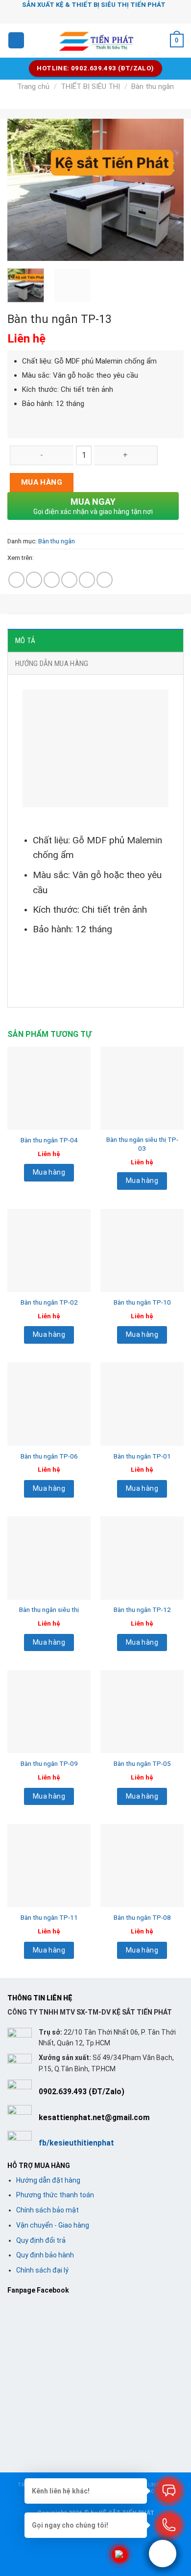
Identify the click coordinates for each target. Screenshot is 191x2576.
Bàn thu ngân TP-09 (49, 1763)
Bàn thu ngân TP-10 (142, 1302)
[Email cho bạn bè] (69, 580)
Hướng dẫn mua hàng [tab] (52, 664)
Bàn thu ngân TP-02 (49, 1302)
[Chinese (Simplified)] (81, 15)
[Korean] (119, 15)
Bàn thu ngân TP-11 (49, 1917)
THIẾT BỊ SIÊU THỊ (90, 86)
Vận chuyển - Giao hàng (53, 2225)
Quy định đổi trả (41, 2240)
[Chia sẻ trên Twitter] (52, 580)
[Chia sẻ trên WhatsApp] (16, 580)
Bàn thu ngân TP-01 (142, 1456)
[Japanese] (106, 15)
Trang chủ (33, 86)
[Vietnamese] (132, 15)
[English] (94, 15)
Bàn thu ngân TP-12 (142, 1610)
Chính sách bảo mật (48, 2210)
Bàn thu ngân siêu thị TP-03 (142, 1144)
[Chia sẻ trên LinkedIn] (105, 580)
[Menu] (16, 40)
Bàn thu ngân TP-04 (49, 1140)
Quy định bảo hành (45, 2255)
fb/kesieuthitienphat (76, 2143)
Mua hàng (42, 482)
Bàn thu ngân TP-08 (142, 1917)
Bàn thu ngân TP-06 (49, 1456)
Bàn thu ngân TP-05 (142, 1763)
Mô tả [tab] (25, 641)
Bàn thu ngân (153, 86)
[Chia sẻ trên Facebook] (34, 580)
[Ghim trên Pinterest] (87, 580)
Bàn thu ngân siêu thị (49, 1610)
